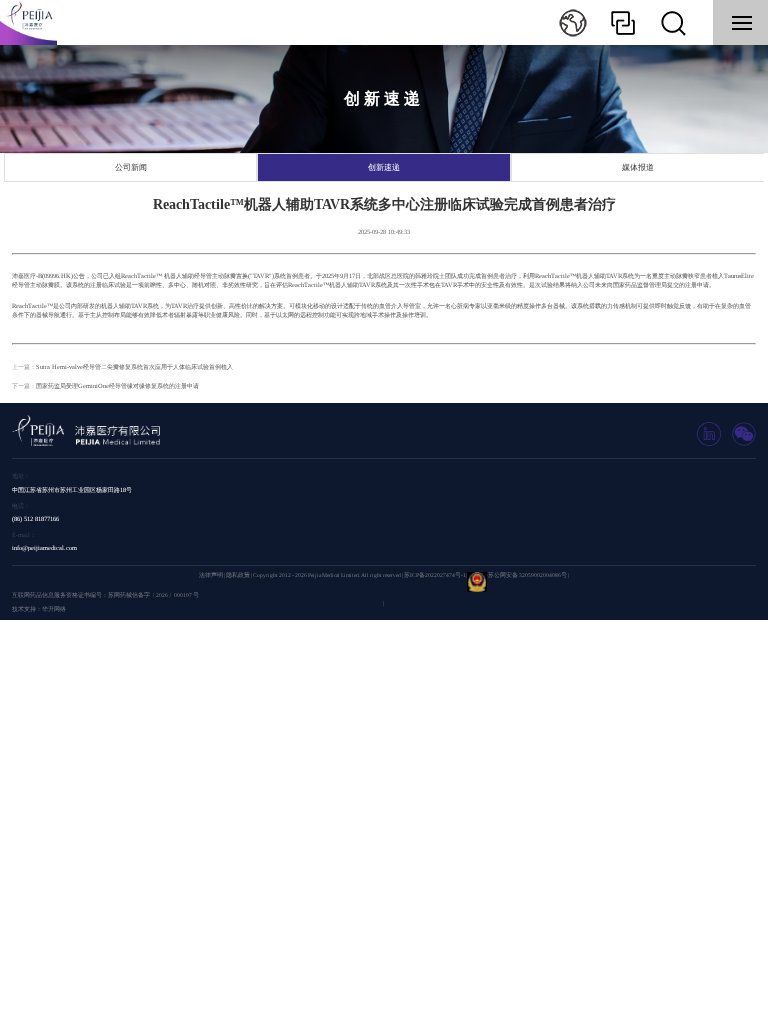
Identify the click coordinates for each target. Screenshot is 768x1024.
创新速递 (384, 167)
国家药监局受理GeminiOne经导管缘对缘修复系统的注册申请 (117, 385)
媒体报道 (638, 167)
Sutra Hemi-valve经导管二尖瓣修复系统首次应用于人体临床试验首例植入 (134, 366)
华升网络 (54, 609)
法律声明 (211, 575)
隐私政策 (238, 575)
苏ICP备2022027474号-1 (435, 575)
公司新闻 (131, 167)
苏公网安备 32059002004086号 (527, 575)
